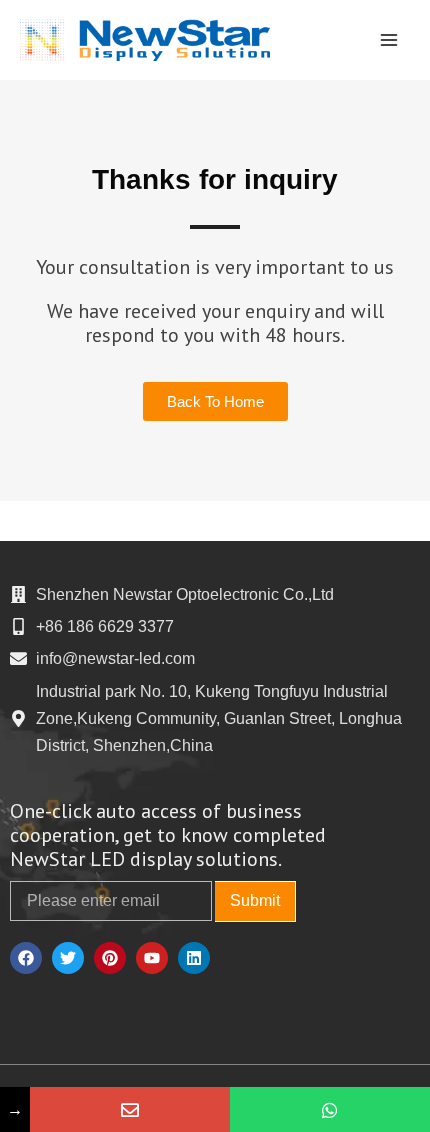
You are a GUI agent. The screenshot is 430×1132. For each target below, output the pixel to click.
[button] (215, 401)
